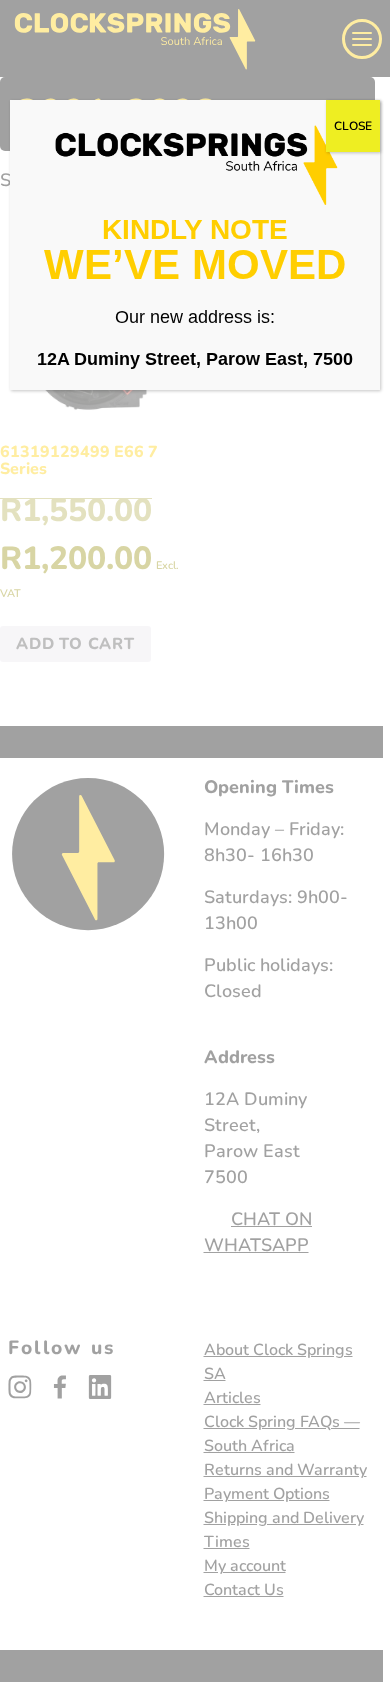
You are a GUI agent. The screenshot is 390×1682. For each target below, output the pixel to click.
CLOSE (353, 126)
